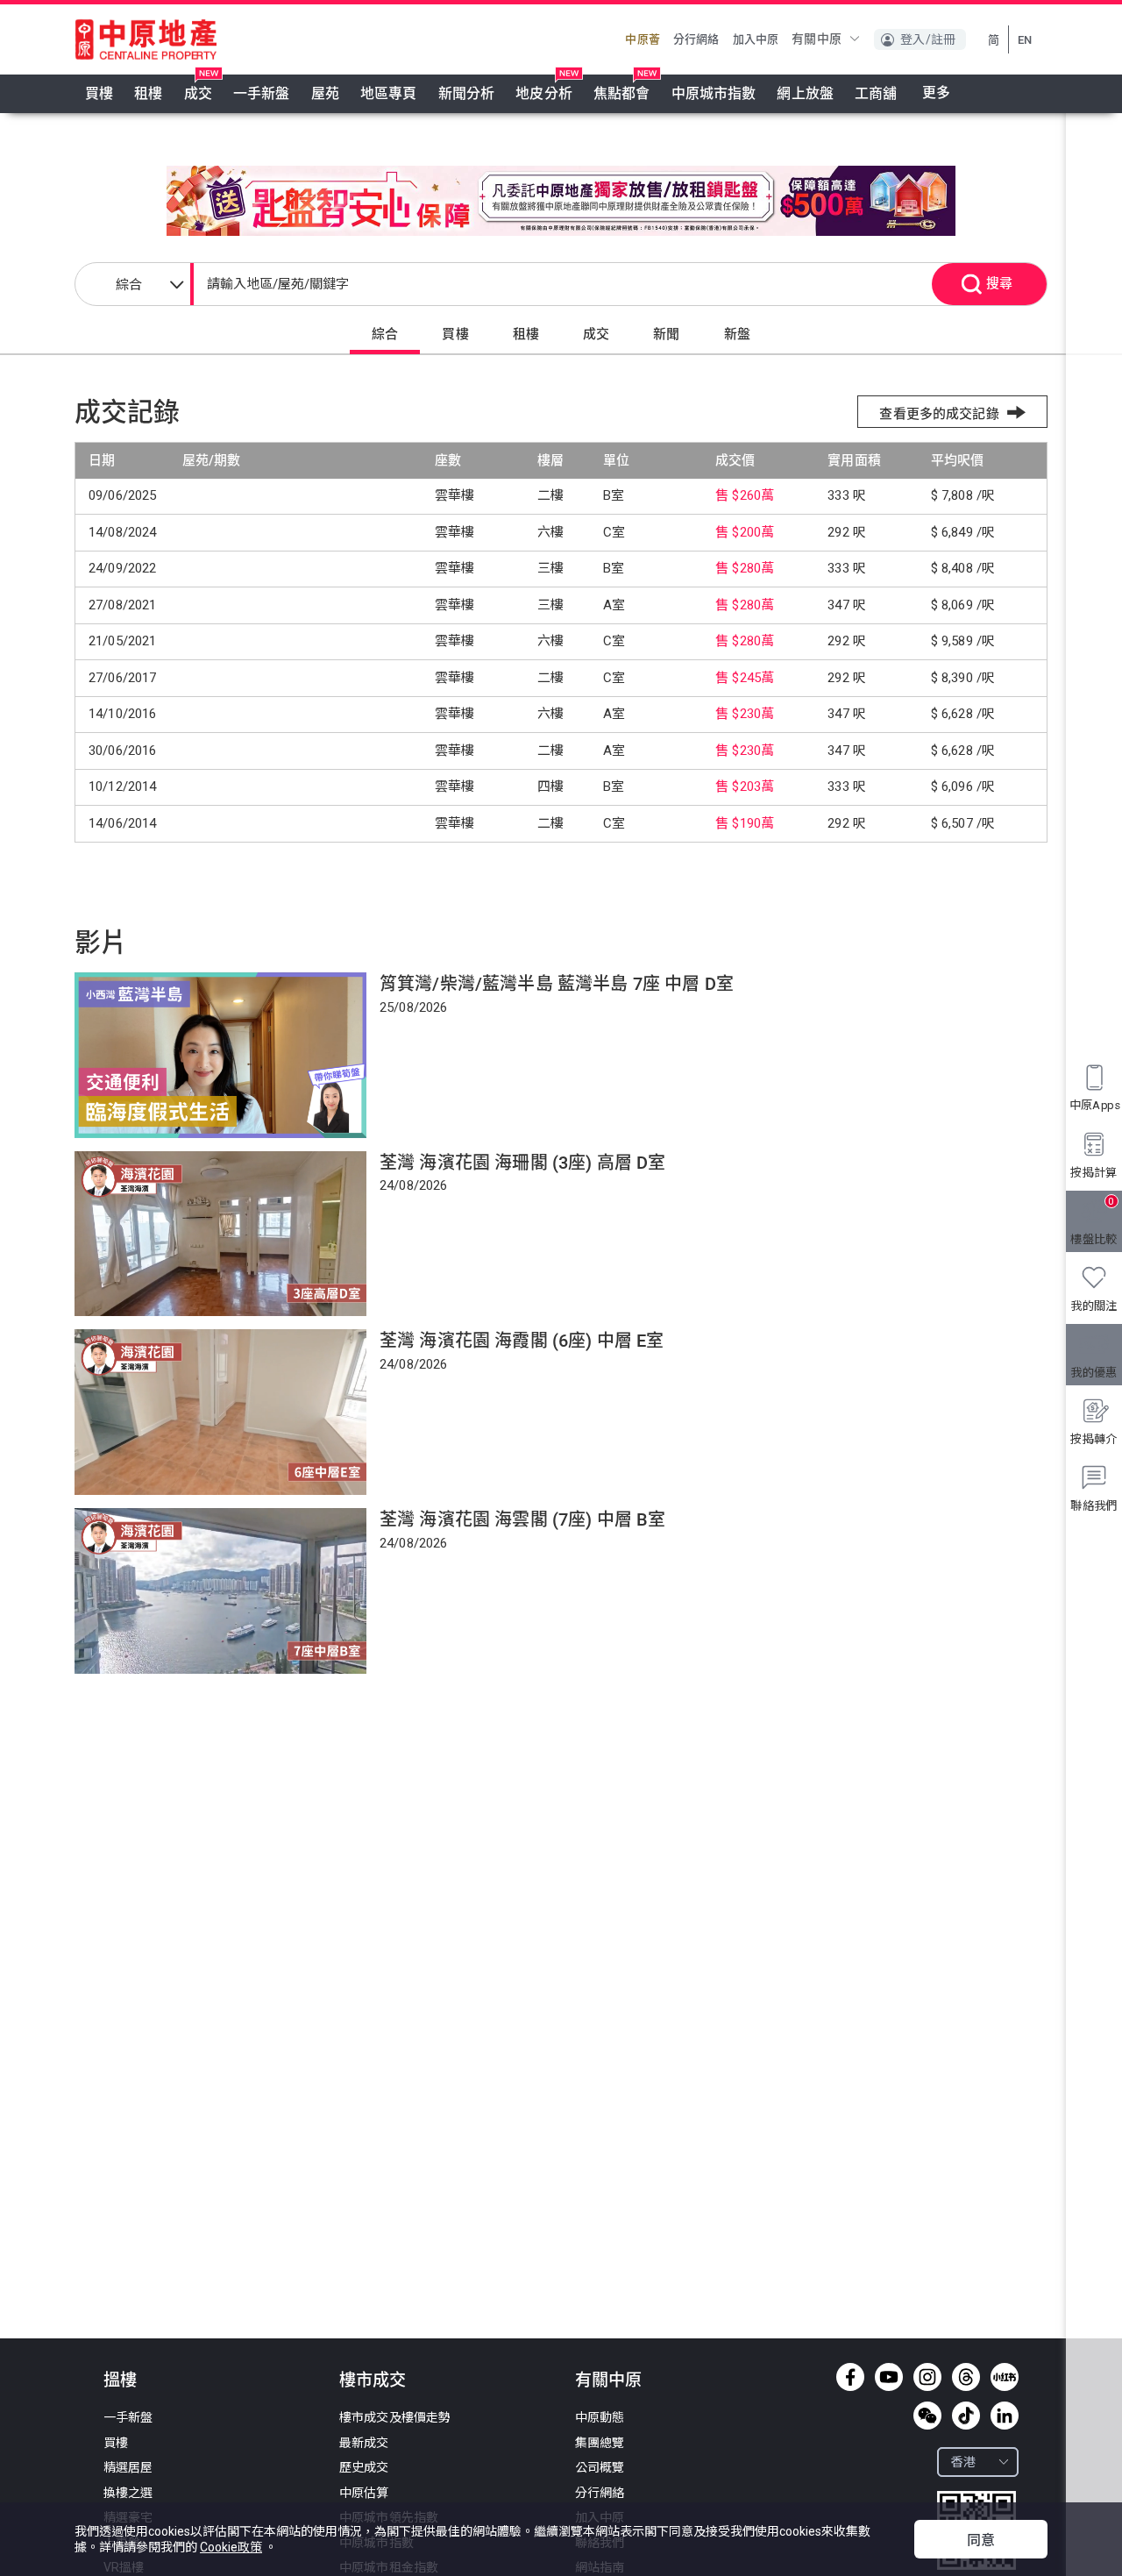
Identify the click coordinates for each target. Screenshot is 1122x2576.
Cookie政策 (231, 2547)
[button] (826, 39)
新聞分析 (467, 93)
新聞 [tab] (666, 334)
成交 (198, 93)
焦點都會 (622, 93)
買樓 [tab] (455, 334)
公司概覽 (600, 2467)
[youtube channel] (889, 2377)
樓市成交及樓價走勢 (395, 2417)
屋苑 (325, 93)
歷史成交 (364, 2467)
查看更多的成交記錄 (939, 414)
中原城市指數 (714, 93)
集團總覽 (600, 2443)
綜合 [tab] (385, 334)
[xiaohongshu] (1005, 2377)
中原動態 (600, 2417)
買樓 (99, 93)
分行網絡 (696, 39)
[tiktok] (966, 2416)
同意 (981, 2540)
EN (1025, 40)
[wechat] (927, 2416)
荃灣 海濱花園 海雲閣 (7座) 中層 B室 (523, 1519)
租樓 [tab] (526, 334)
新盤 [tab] (737, 334)
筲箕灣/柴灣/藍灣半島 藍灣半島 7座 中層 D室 (557, 984)
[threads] (966, 2377)
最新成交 (364, 2443)
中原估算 (364, 2493)
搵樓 (120, 2380)
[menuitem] (99, 94)
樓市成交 (373, 2380)
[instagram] (927, 2377)
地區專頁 (389, 93)
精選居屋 (128, 2467)
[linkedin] (1005, 2416)
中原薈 (642, 39)
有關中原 (608, 2380)
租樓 (148, 93)
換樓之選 (128, 2493)
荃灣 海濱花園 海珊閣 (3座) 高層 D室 (523, 1163)
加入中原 (756, 39)
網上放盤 (805, 93)
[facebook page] (850, 2377)
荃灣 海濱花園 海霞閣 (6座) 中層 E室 (522, 1341)
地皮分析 (544, 93)
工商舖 (876, 93)
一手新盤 (262, 93)
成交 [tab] (596, 334)
